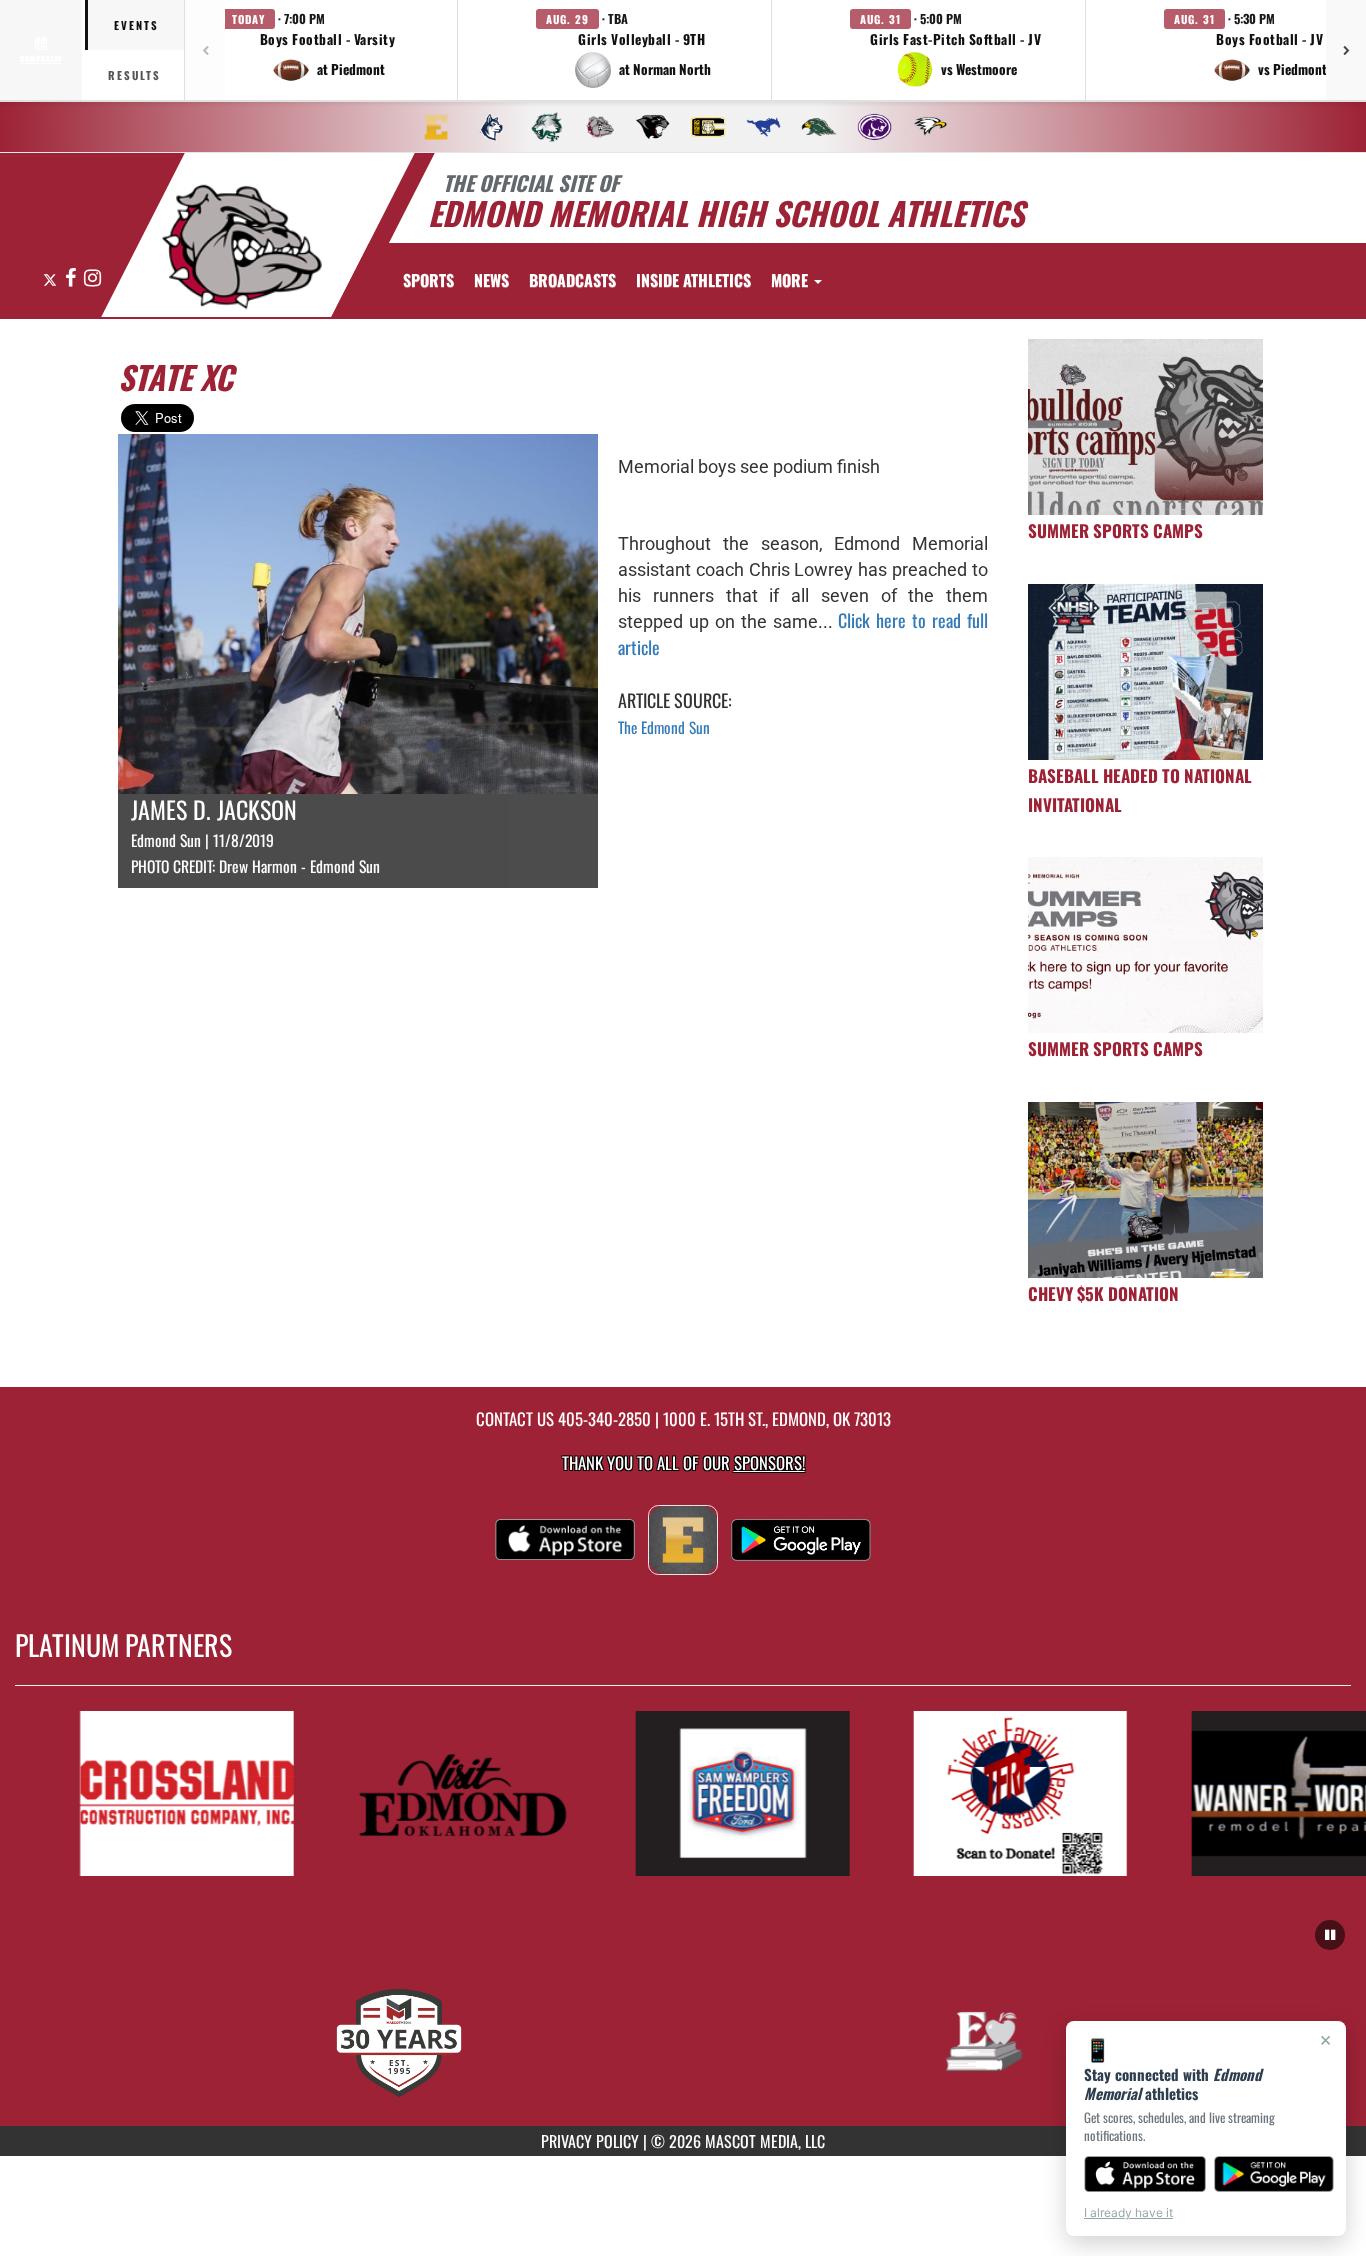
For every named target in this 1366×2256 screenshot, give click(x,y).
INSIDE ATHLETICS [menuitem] (693, 280)
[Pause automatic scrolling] (1330, 1935)
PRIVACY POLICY (590, 2141)
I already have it (1128, 2212)
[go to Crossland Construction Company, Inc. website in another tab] (154, 1793)
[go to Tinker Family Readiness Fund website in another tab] (988, 1793)
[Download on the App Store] (1145, 2174)
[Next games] (1346, 50)
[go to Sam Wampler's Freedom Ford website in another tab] (710, 1793)
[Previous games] (205, 50)
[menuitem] (436, 127)
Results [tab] (134, 75)
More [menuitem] (791, 280)
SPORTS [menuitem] (428, 280)
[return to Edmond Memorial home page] (242, 247)
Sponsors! (769, 1462)
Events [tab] (136, 25)
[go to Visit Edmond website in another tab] (432, 1793)
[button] (328, 50)
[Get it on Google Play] (1274, 2174)
